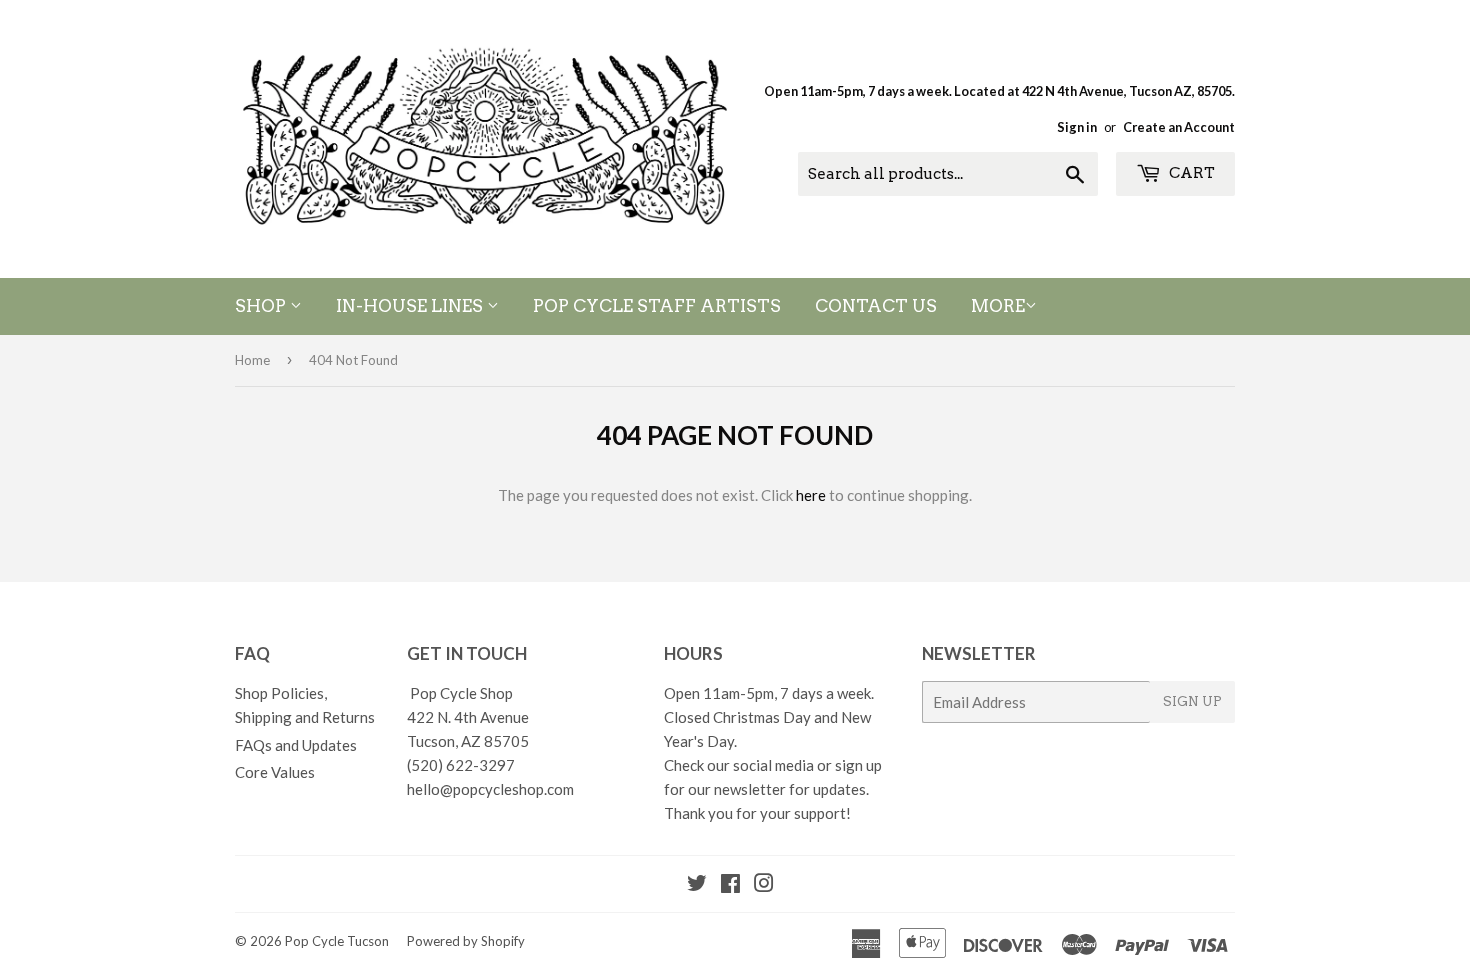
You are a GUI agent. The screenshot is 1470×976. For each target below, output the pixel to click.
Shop (262, 306)
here (811, 495)
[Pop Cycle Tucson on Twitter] (697, 885)
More (998, 306)
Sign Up (1192, 701)
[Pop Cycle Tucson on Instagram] (764, 885)
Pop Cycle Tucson (337, 941)
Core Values (275, 772)
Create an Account (1179, 127)
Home (252, 360)
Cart (1190, 173)
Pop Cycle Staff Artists (657, 306)
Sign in (1077, 127)
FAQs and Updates (296, 745)
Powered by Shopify (466, 941)
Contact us (876, 306)
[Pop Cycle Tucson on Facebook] (730, 885)
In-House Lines (411, 306)
